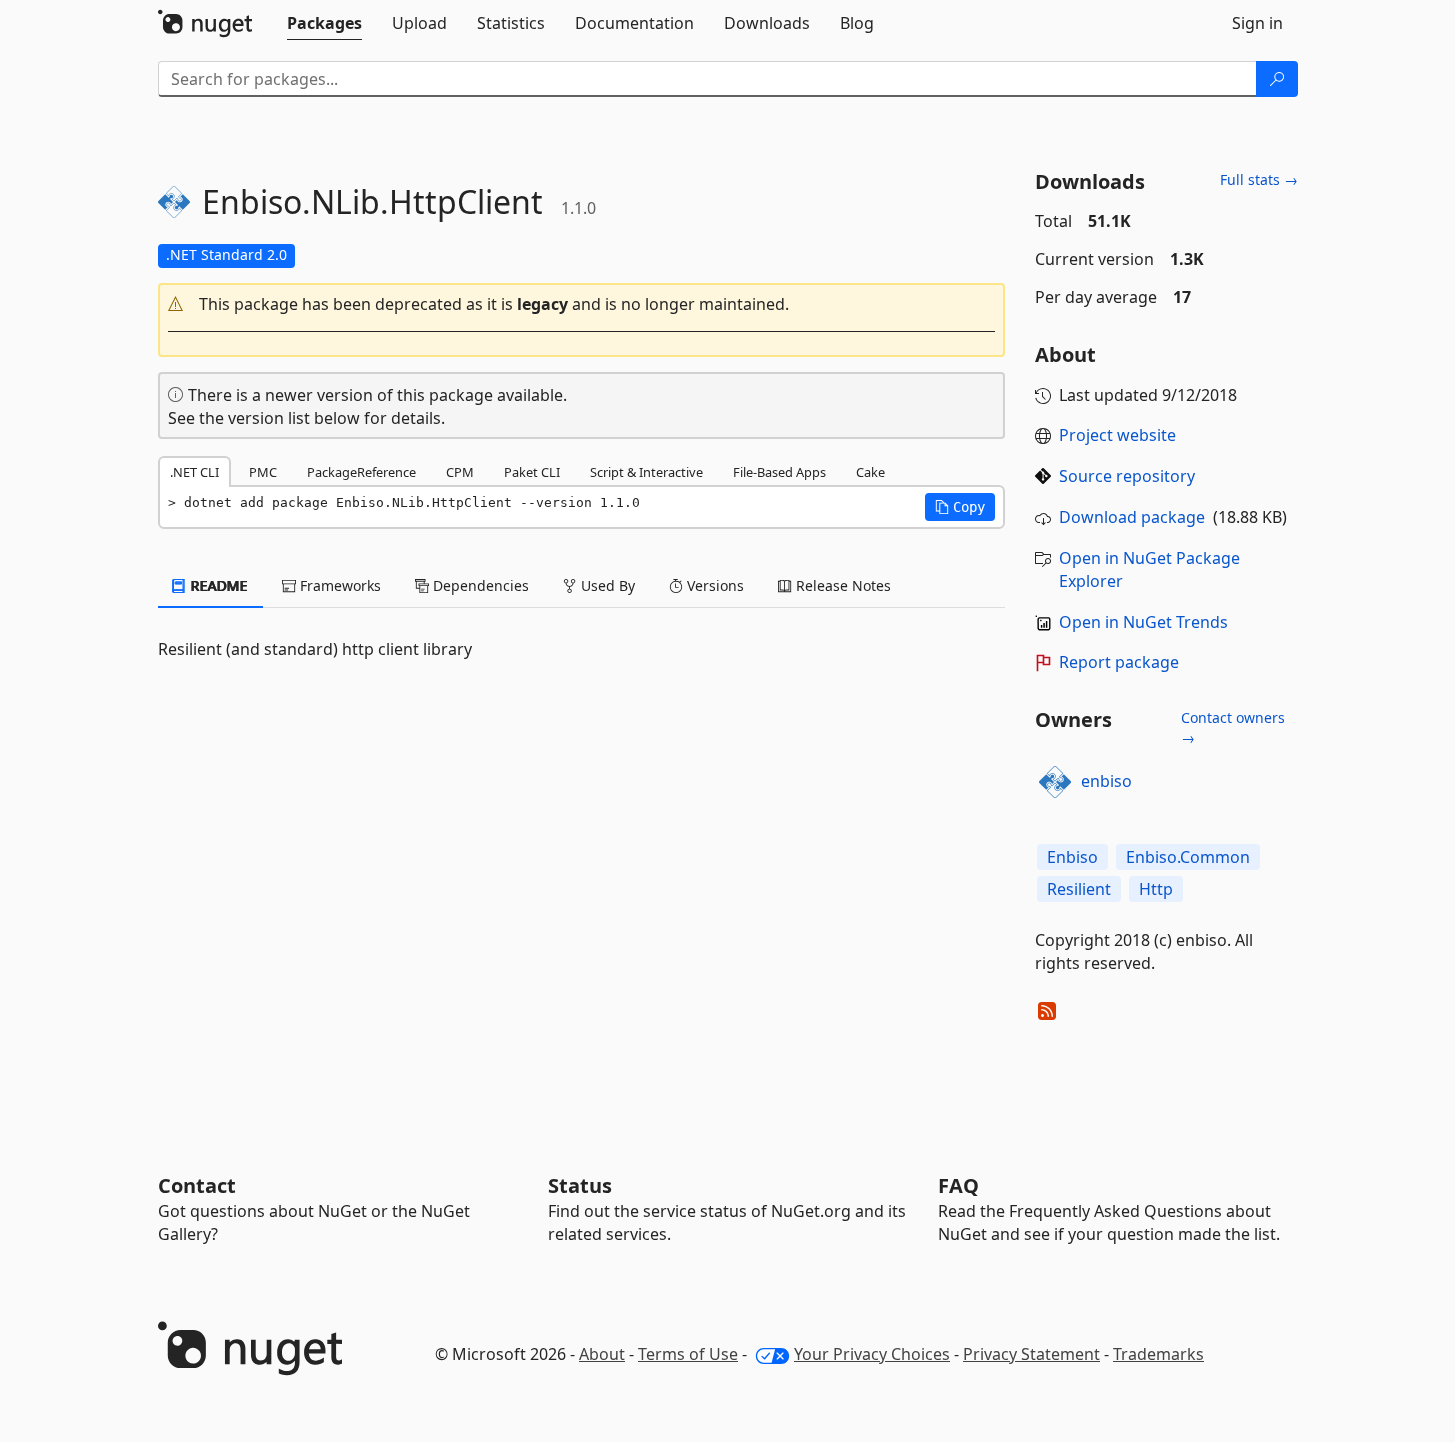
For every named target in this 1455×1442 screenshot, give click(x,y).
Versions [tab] (713, 585)
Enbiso (1072, 857)
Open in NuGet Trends (1143, 622)
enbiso (1106, 781)
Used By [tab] (606, 585)
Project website (1117, 435)
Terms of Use (688, 1354)
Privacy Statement (1031, 1354)
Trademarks (1158, 1354)
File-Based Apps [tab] (779, 472)
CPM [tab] (460, 472)
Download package (1132, 517)
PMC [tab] (263, 472)
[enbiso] (1055, 782)
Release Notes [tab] (841, 585)
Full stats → (1259, 179)
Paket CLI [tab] (532, 472)
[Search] (1277, 79)
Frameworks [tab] (338, 585)
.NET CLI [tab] (194, 472)
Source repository (1127, 476)
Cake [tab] (870, 472)
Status (580, 1185)
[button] (582, 304)
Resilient (1079, 889)
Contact (197, 1185)
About (602, 1354)
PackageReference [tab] (361, 472)
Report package (1119, 662)
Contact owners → (1233, 727)
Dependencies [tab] (479, 585)
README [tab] (217, 585)
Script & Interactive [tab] (646, 472)
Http (1156, 889)
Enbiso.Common (1188, 857)
